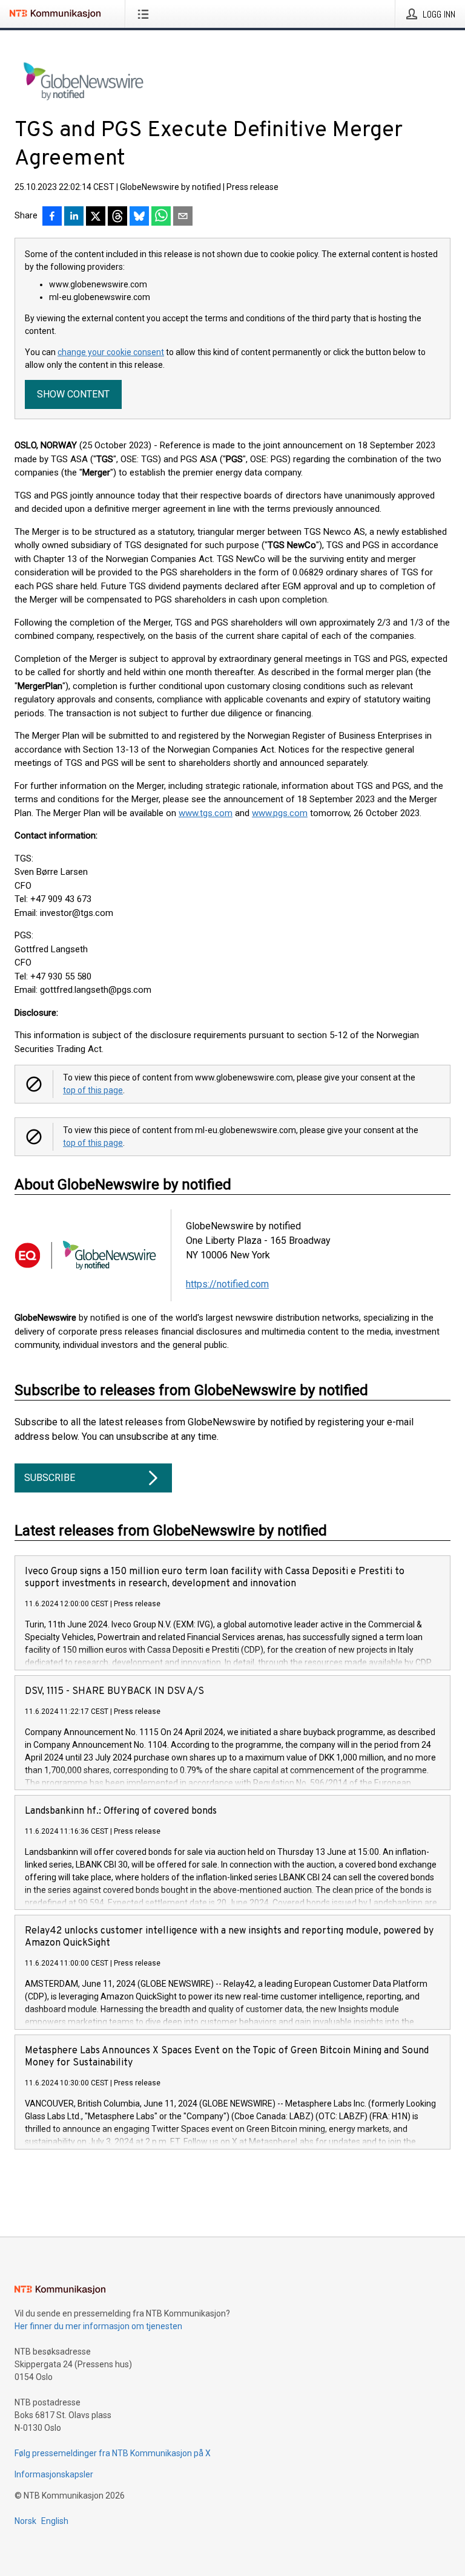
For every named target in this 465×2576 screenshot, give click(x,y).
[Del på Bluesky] (139, 217)
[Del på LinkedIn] (74, 217)
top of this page (93, 1090)
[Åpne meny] (146, 14)
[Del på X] (96, 217)
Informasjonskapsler (54, 2474)
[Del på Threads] (117, 217)
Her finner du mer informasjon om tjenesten (98, 2326)
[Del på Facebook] (52, 217)
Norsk (25, 2521)
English (55, 2521)
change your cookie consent (111, 352)
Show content (73, 394)
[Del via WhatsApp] (161, 217)
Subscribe (50, 1478)
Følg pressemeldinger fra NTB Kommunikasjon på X (113, 2453)
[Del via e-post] (183, 217)
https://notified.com (227, 1284)
